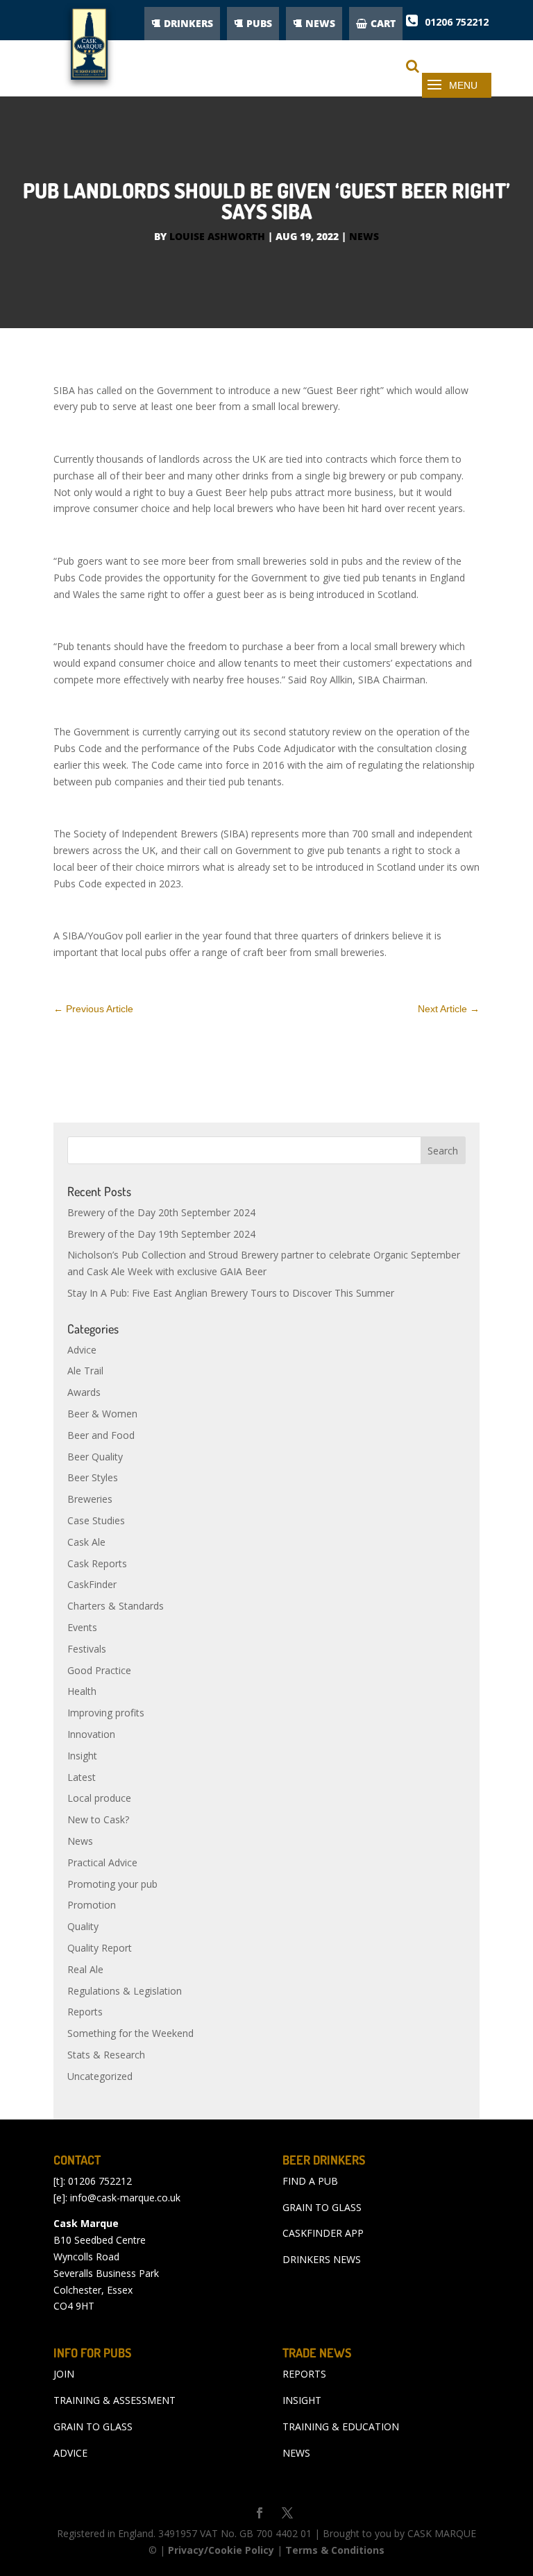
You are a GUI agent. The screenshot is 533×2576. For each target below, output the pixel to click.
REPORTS (304, 2374)
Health (82, 1691)
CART (383, 23)
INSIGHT (302, 2400)
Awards (84, 1392)
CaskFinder (92, 1584)
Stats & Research (106, 2055)
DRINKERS (188, 23)
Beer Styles (93, 1477)
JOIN (64, 2374)
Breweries (90, 1499)
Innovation (91, 1734)
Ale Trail (85, 1371)
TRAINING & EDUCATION (341, 2426)
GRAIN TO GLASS (322, 2207)
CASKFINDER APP (323, 2233)
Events (82, 1627)
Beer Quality (95, 1457)
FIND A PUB (310, 2181)
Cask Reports (97, 1563)
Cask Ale (86, 1542)
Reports (85, 2012)
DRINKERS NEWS (322, 2259)
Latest (82, 1777)
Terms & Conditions (335, 2550)
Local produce (99, 1798)
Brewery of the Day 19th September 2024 (161, 1234)
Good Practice (99, 1670)
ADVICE (70, 2453)
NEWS (320, 23)
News (364, 236)
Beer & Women (102, 1414)
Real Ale (85, 1969)
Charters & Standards (116, 1606)
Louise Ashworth (217, 236)
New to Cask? (98, 1819)
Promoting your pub (112, 1884)
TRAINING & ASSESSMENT (115, 2400)
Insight (82, 1756)
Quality (83, 1926)
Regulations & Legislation (125, 1991)
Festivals (87, 1649)
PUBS (259, 23)
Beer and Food (101, 1435)
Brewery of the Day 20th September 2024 (161, 1212)
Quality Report (100, 1948)
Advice (82, 1350)
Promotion (92, 1905)
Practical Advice (102, 1862)
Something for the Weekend (130, 2033)
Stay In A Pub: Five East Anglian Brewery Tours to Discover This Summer (231, 1293)
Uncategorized (100, 2076)
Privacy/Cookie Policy (221, 2550)
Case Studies (96, 1520)
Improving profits (106, 1713)
